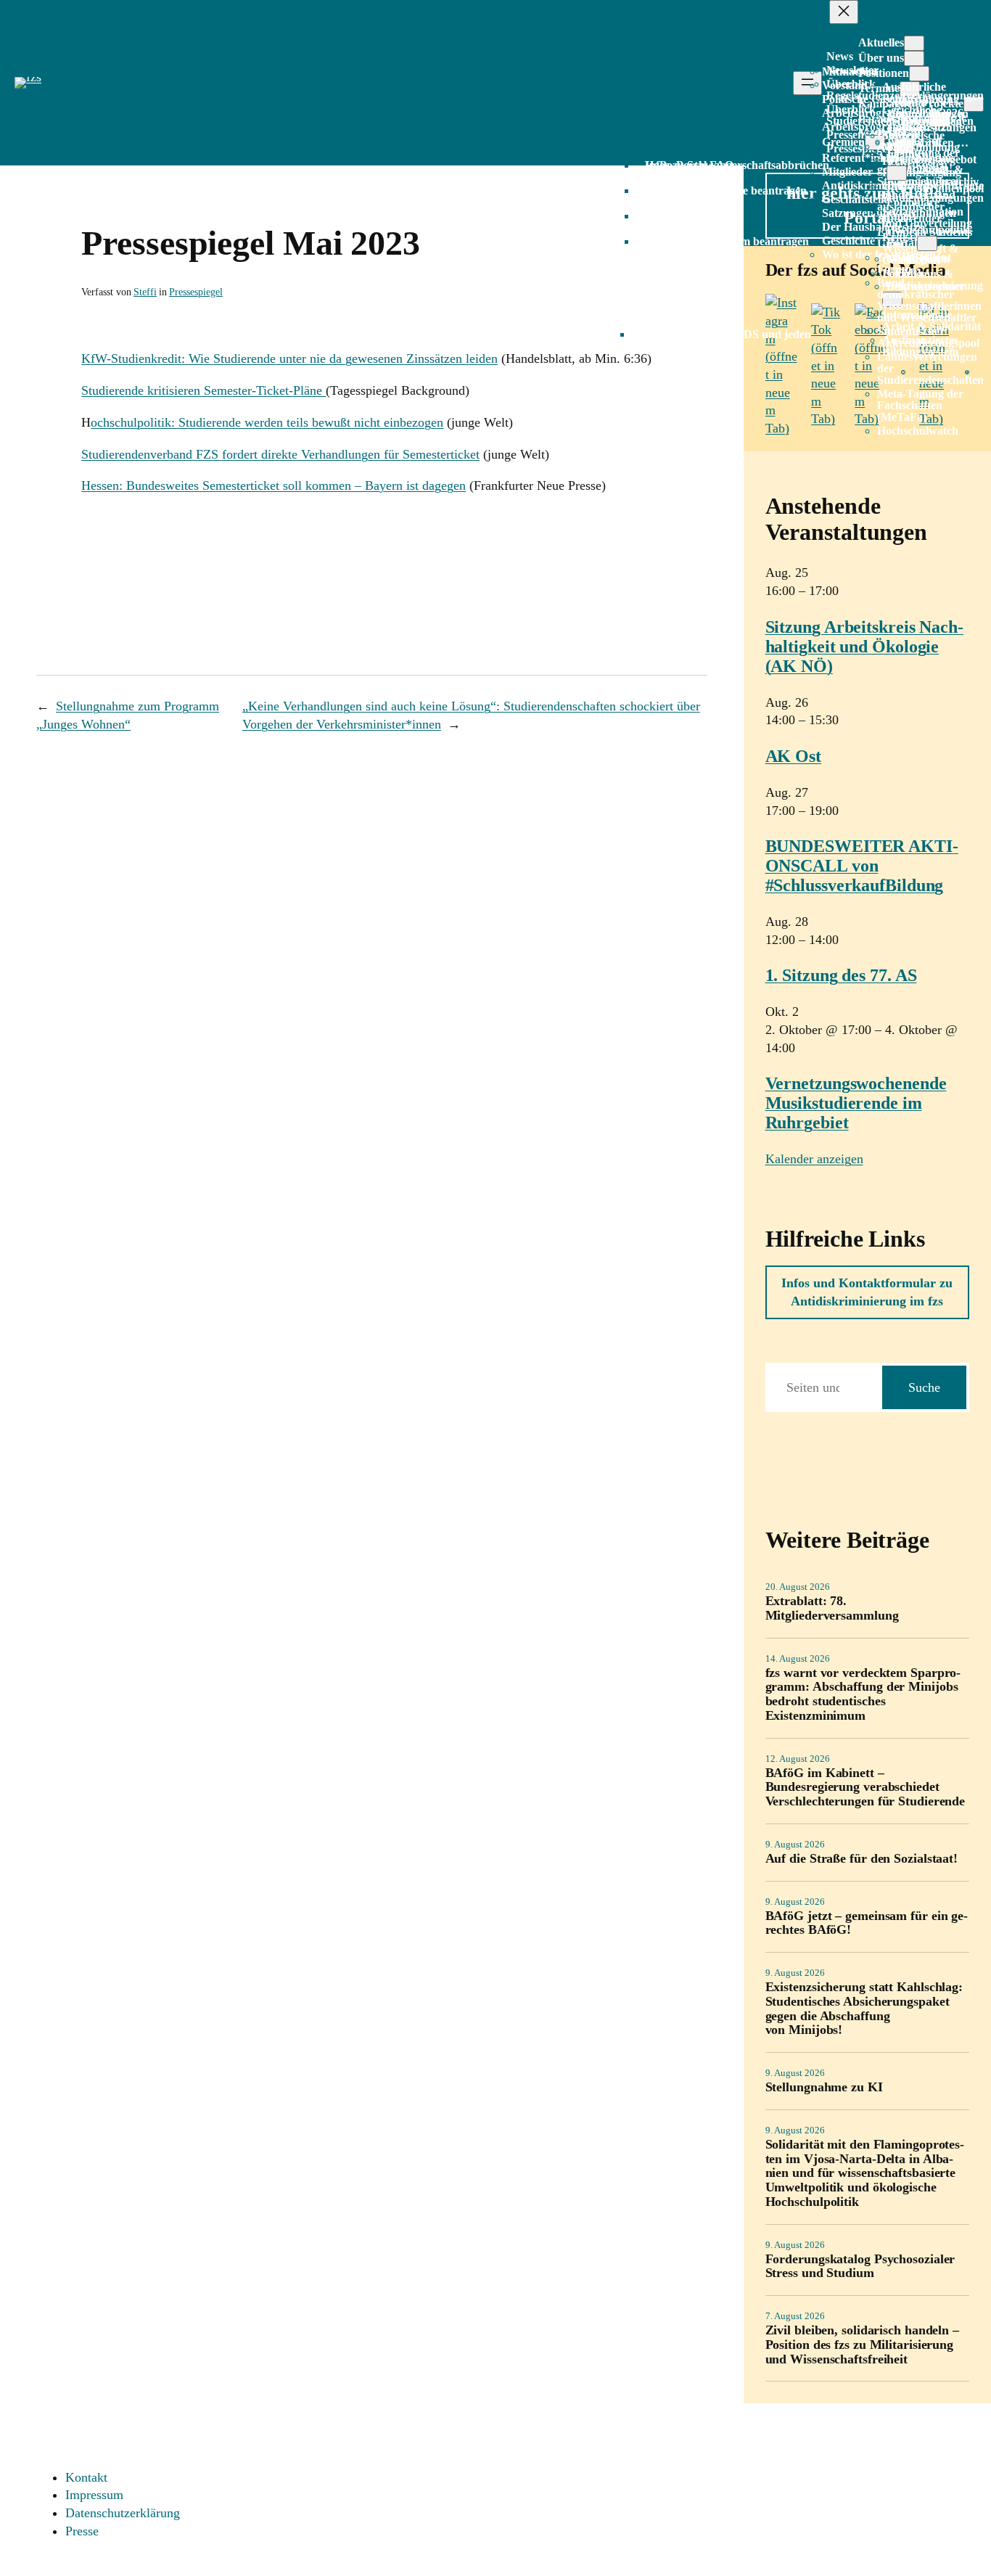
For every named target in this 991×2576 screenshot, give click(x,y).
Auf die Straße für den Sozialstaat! (862, 1859)
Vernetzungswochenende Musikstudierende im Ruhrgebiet (856, 1103)
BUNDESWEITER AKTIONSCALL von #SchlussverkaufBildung (862, 866)
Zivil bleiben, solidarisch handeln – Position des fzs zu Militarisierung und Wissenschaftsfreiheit (862, 2345)
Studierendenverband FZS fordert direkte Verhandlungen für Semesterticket (280, 454)
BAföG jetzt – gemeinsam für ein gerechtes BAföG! (867, 1923)
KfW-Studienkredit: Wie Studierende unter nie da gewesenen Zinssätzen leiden (289, 358)
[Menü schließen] (844, 12)
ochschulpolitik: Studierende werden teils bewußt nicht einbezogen (267, 422)
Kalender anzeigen (814, 1159)
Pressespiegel (196, 292)
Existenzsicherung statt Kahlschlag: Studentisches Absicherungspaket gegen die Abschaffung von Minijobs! (864, 2009)
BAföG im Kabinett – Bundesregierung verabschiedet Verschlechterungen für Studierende (865, 1788)
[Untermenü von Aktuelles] (914, 43)
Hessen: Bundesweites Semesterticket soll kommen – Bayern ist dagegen (274, 485)
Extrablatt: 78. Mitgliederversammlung (832, 1608)
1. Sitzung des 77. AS (841, 975)
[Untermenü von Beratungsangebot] (897, 173)
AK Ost (793, 756)
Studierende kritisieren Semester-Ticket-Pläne (203, 390)
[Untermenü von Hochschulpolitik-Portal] (927, 243)
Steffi (145, 292)
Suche (924, 1387)
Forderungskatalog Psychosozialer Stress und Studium (860, 2267)
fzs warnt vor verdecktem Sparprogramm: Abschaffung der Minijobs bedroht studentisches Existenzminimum (863, 1694)
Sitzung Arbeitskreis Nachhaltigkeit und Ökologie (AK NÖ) (865, 647)
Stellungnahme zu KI (824, 2087)
